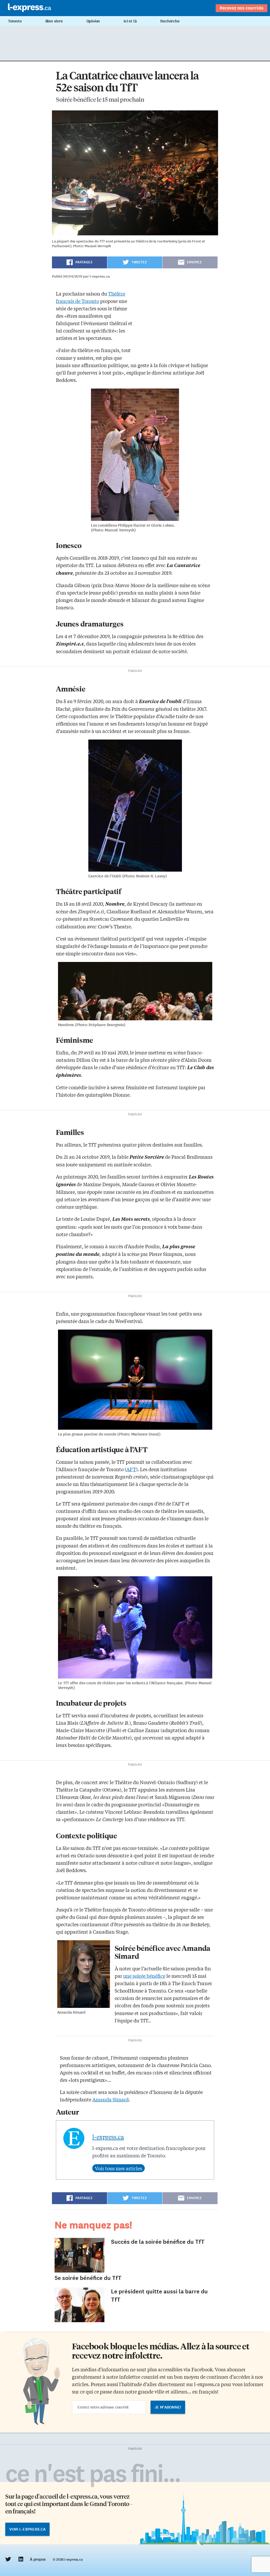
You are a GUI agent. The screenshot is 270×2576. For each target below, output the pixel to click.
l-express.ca (108, 2137)
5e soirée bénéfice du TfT (88, 2278)
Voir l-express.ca (27, 2529)
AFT (131, 1469)
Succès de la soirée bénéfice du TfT (158, 2242)
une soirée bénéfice (144, 1976)
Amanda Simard (110, 2099)
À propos (38, 2559)
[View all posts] (119, 2168)
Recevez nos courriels (242, 8)
